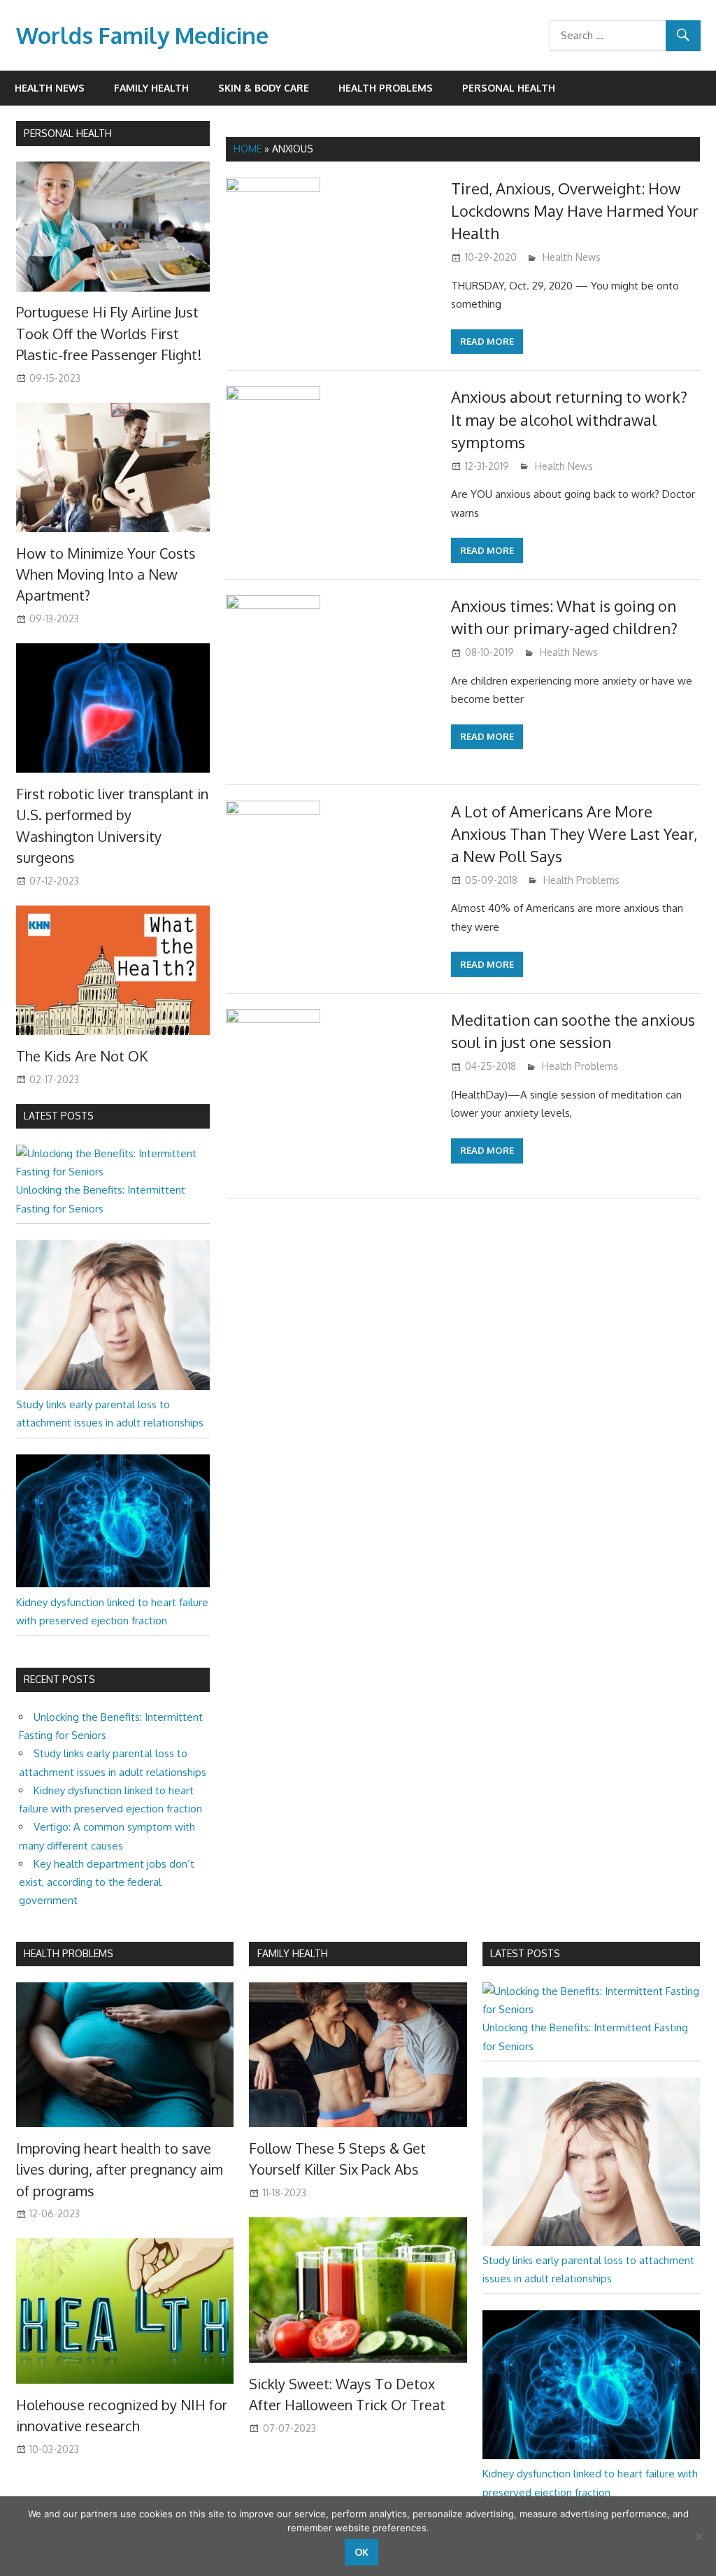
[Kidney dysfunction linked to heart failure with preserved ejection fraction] (113, 1583)
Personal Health (509, 88)
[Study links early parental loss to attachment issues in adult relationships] (113, 1386)
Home (248, 149)
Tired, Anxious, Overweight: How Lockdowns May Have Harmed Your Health (575, 211)
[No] (699, 2536)
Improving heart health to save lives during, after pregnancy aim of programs (120, 2169)
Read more (487, 341)
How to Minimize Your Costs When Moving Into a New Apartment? (106, 574)
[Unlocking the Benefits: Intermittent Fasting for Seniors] (113, 1172)
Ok (361, 2552)
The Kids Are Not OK (82, 1056)
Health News (50, 88)
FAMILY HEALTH (293, 1953)
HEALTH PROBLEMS (69, 1953)
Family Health (151, 88)
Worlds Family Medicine (142, 35)
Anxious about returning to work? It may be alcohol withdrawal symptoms (569, 419)
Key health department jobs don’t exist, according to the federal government (107, 1882)
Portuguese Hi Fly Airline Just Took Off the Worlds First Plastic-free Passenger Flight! (109, 333)
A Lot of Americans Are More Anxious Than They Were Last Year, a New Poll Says (574, 834)
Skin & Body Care (264, 88)
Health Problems (386, 88)
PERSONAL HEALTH (68, 133)
